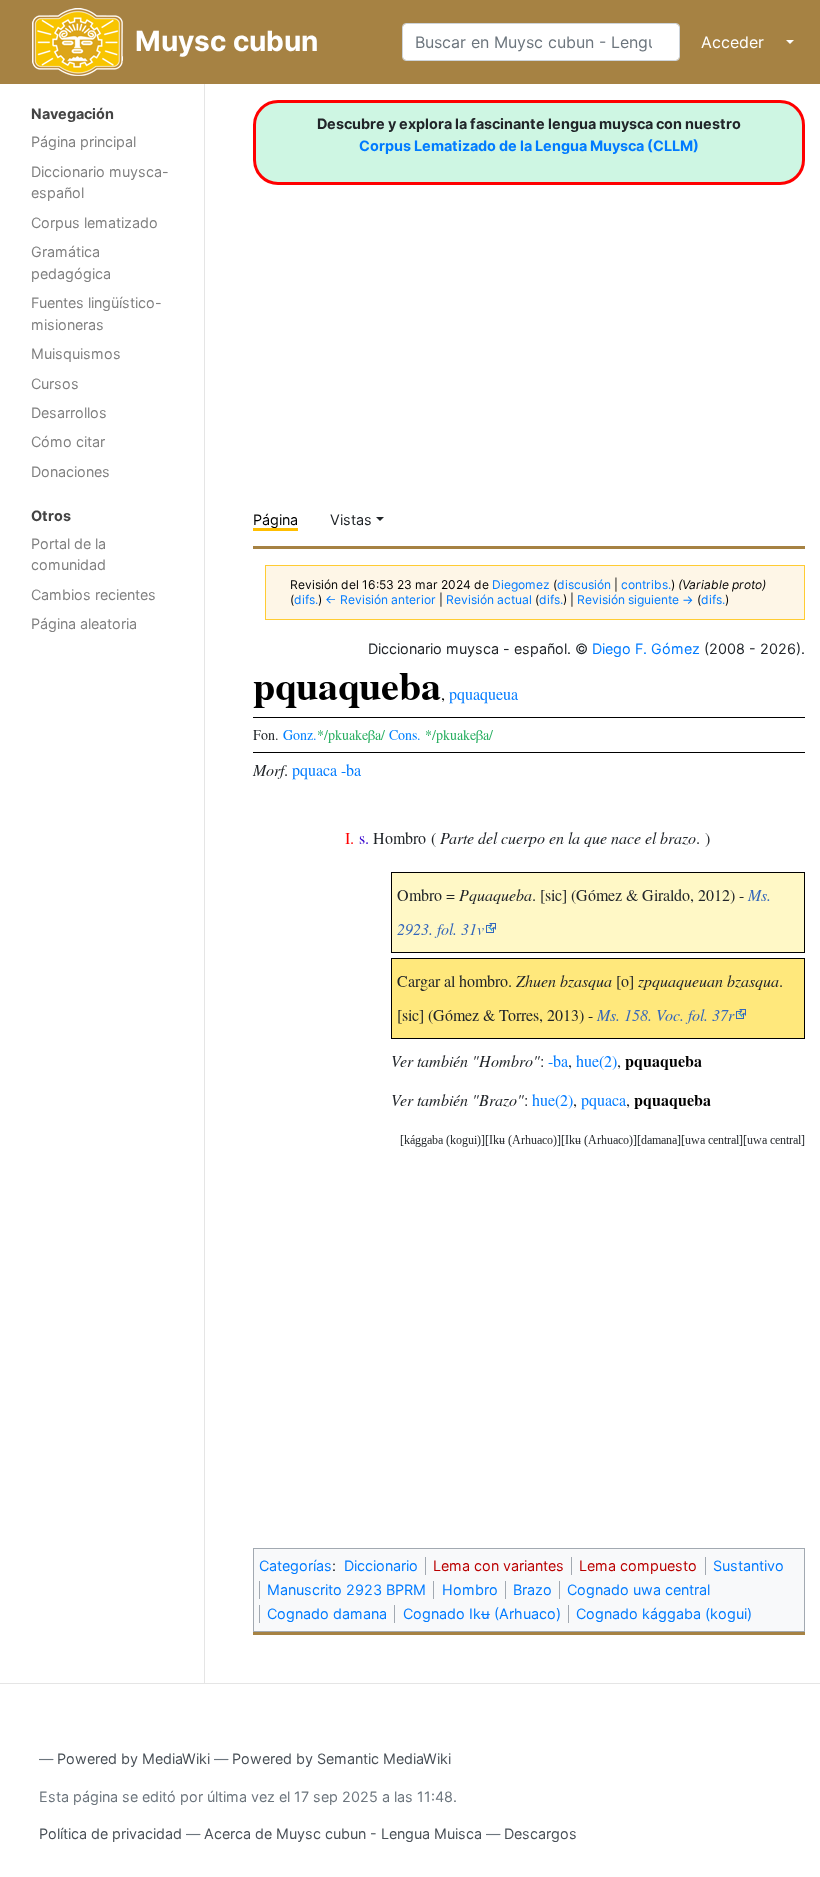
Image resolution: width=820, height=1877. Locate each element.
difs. (306, 599)
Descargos (540, 1833)
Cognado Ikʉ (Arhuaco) (482, 1613)
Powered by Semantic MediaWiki (341, 1758)
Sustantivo (748, 1565)
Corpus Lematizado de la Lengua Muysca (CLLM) (529, 145)
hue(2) (596, 1060)
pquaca (314, 769)
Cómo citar (68, 441)
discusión (584, 584)
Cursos (55, 383)
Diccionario (381, 1565)
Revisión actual (489, 599)
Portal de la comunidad (68, 554)
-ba (351, 769)
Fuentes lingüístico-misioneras (96, 313)
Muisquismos (76, 353)
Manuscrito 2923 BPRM (346, 1589)
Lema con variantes (498, 1565)
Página (275, 519)
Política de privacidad (110, 1833)
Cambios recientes (93, 594)
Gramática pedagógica (71, 262)
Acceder (732, 42)
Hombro (470, 1589)
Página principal (83, 141)
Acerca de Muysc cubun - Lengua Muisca (343, 1833)
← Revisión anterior (380, 599)
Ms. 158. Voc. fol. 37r (665, 1014)
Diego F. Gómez (646, 648)
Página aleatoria (84, 623)
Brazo (532, 1589)
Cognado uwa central (638, 1589)
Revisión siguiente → (635, 599)
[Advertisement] (102, 961)
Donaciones (70, 471)
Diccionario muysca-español (100, 182)
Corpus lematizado (94, 222)
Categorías (295, 1565)
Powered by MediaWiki (133, 1758)
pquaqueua (483, 693)
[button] (774, 1140)
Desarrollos (69, 412)
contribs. (646, 584)
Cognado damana (327, 1613)
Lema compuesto (638, 1565)
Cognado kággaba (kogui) (664, 1613)
